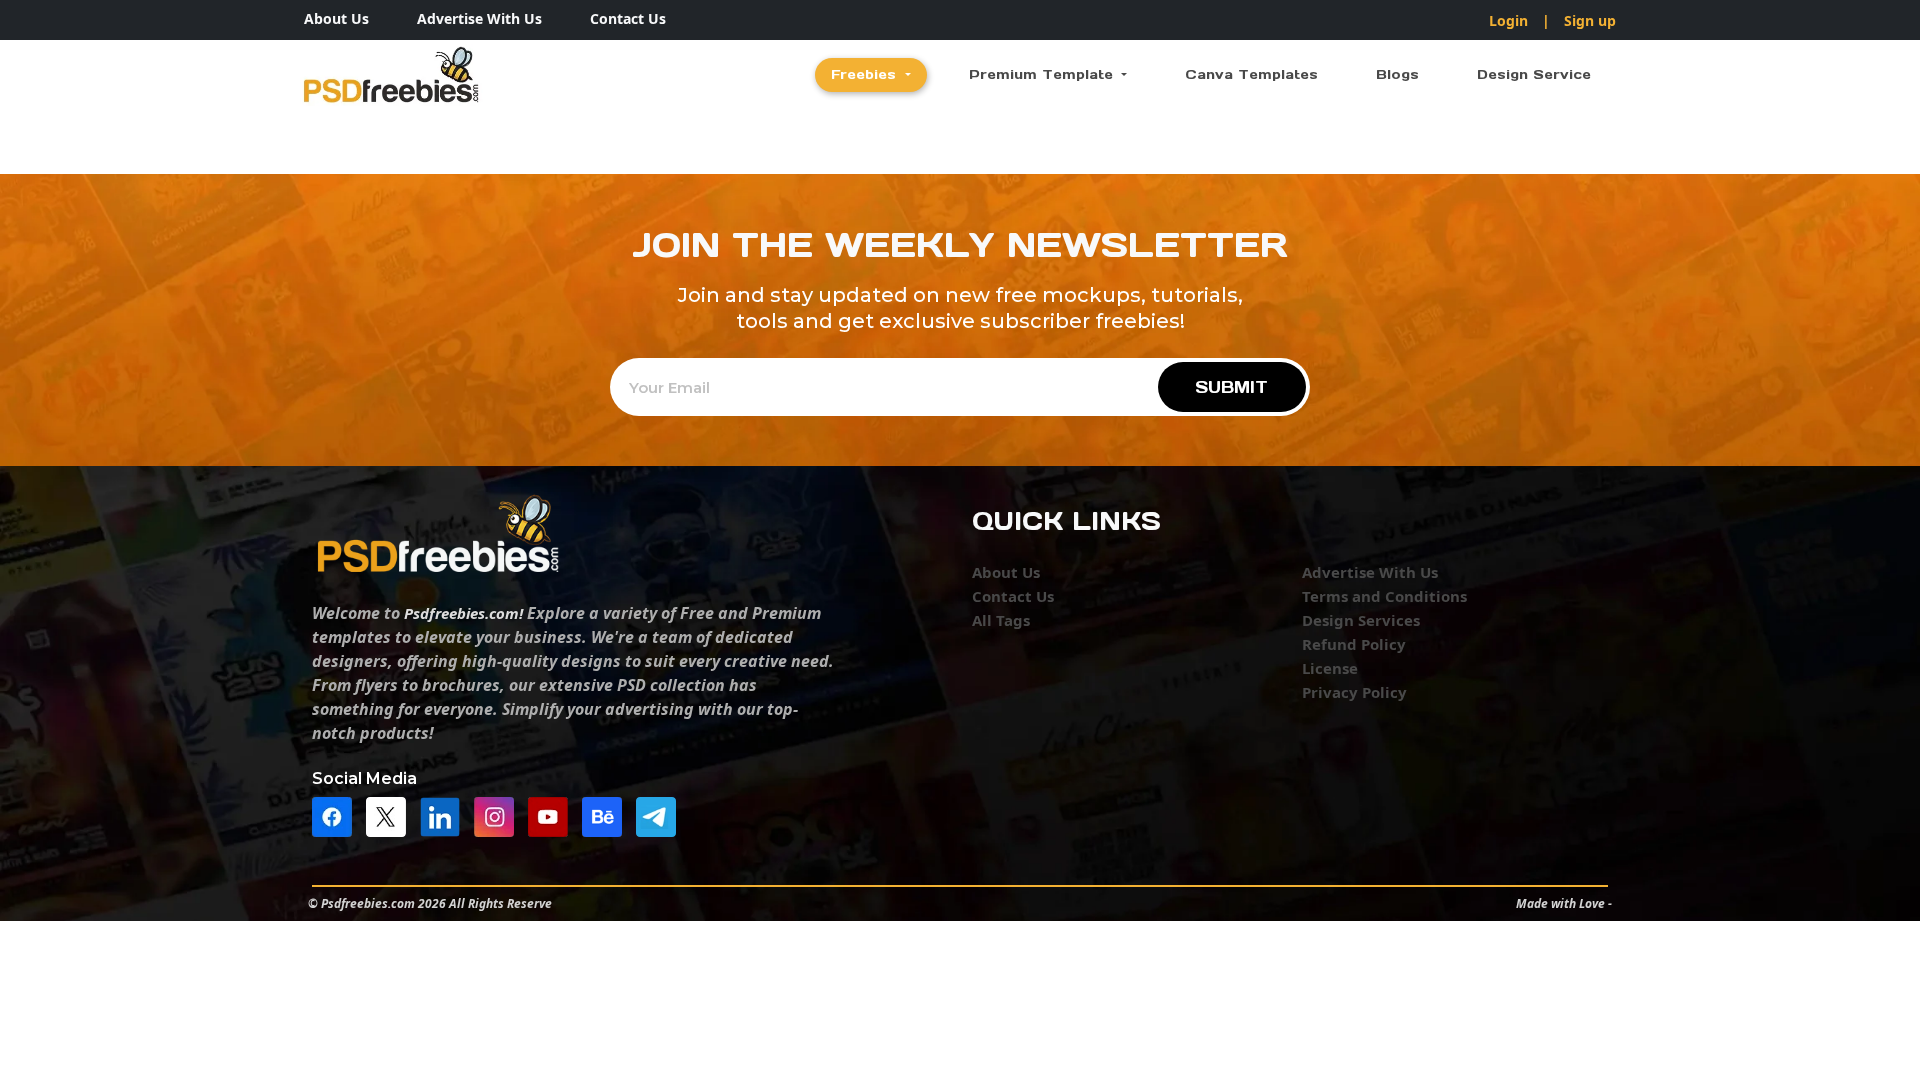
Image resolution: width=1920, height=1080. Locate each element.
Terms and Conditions (1384, 596)
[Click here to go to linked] (445, 815)
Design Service (1534, 74)
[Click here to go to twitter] (391, 815)
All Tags (1001, 620)
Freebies (866, 74)
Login (1508, 20)
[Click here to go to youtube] (553, 815)
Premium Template (1043, 74)
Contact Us (628, 18)
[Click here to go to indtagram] (499, 815)
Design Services (1361, 620)
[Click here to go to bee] (607, 815)
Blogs (1397, 74)
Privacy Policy (1354, 692)
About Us (336, 18)
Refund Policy (1354, 644)
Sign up (1590, 20)
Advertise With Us (479, 18)
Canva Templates (1251, 74)
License (1330, 668)
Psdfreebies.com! (463, 613)
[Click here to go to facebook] (337, 815)
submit (1231, 387)
